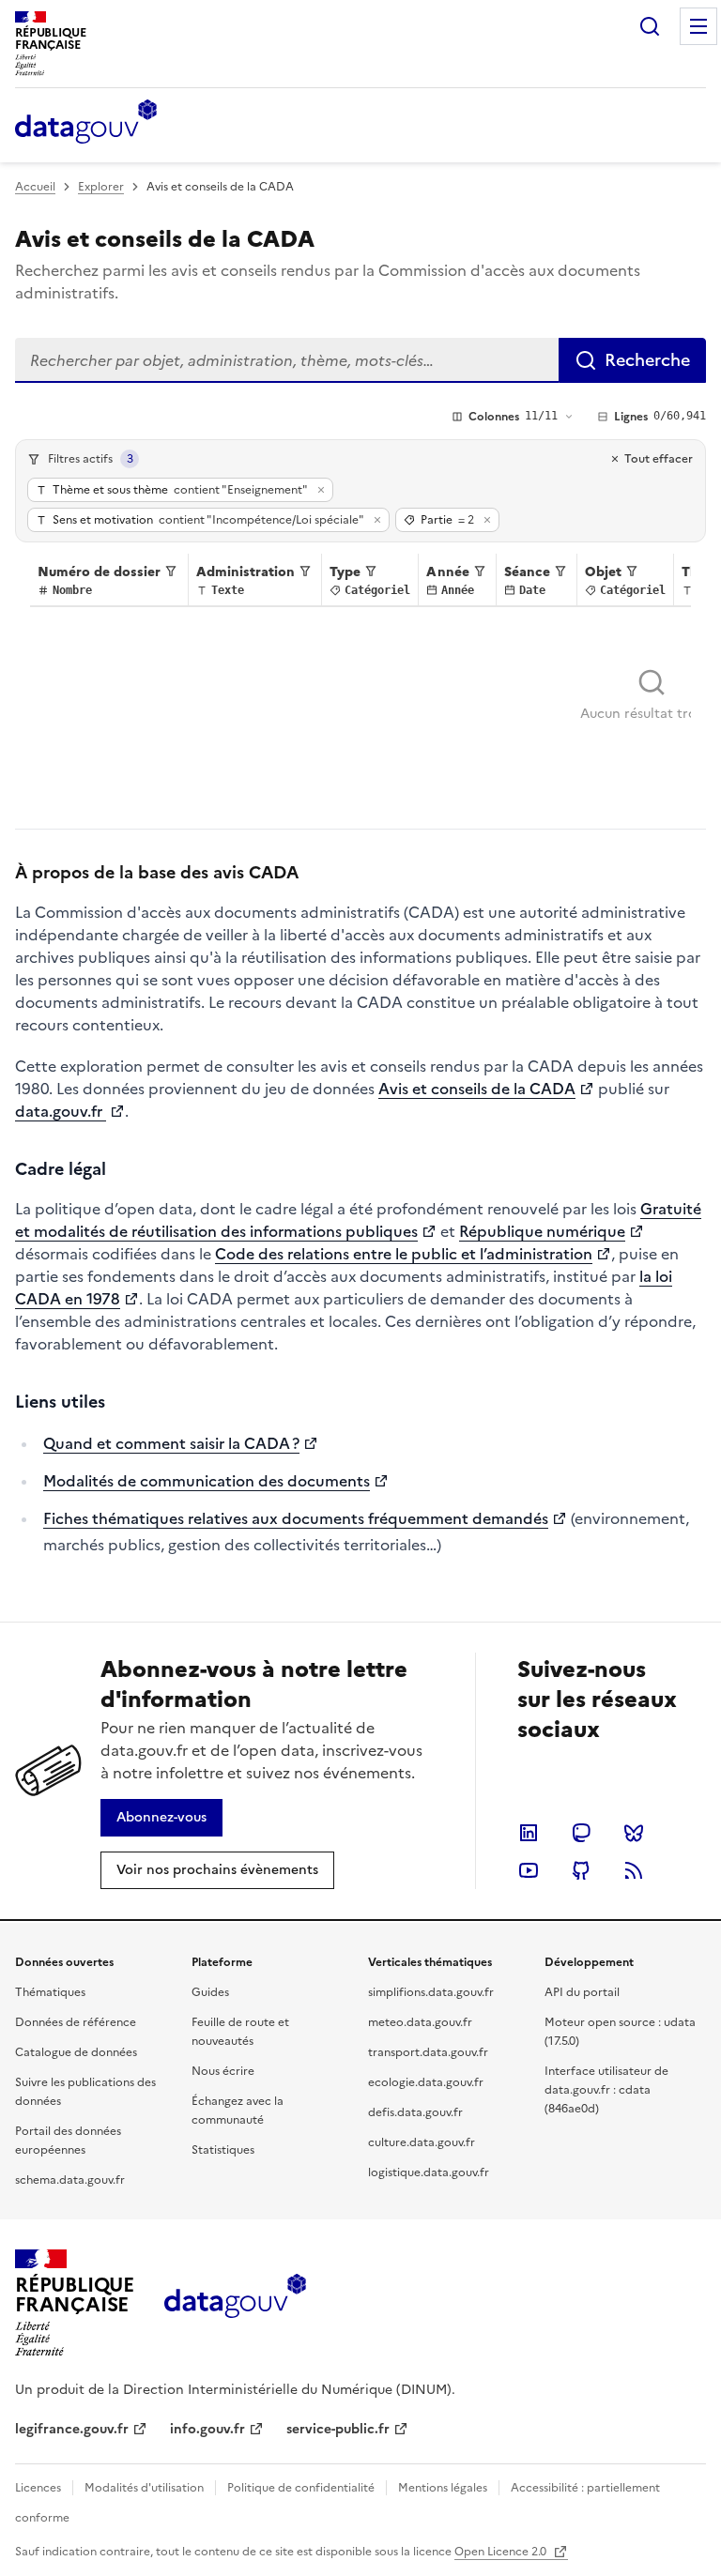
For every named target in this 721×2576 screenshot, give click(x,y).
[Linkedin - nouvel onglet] (529, 1833)
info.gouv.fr (207, 2429)
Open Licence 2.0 (502, 2552)
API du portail (582, 1992)
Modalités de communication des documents (207, 1481)
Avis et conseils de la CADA (477, 1089)
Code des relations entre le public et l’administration (404, 1254)
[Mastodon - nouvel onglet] (581, 1833)
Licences (38, 2488)
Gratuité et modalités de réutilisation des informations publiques (358, 1220)
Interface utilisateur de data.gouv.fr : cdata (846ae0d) (606, 2090)
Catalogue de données (76, 2052)
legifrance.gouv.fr (72, 2429)
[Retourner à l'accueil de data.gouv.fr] (86, 123)
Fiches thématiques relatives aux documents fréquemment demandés (296, 1518)
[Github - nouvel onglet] (581, 1870)
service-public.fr (338, 2429)
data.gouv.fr (61, 1111)
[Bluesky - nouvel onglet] (634, 1833)
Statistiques (223, 2150)
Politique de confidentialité (301, 2488)
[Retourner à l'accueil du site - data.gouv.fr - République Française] (235, 2303)
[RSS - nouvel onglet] (634, 1870)
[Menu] (698, 26)
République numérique (542, 1231)
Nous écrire (223, 2071)
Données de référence (76, 2022)
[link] (161, 1818)
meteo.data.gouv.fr (420, 2022)
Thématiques (50, 1992)
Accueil (35, 187)
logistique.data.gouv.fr (429, 2172)
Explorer (101, 187)
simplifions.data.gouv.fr (431, 1992)
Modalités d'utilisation (144, 2488)
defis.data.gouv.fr (415, 2112)
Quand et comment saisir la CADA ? (171, 1443)
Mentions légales (443, 2488)
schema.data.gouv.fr (70, 2180)
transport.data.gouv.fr (428, 2052)
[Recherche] (650, 26)
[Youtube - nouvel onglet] (529, 1870)
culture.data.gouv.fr (422, 2142)
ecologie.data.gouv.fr (426, 2082)
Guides (210, 1992)
